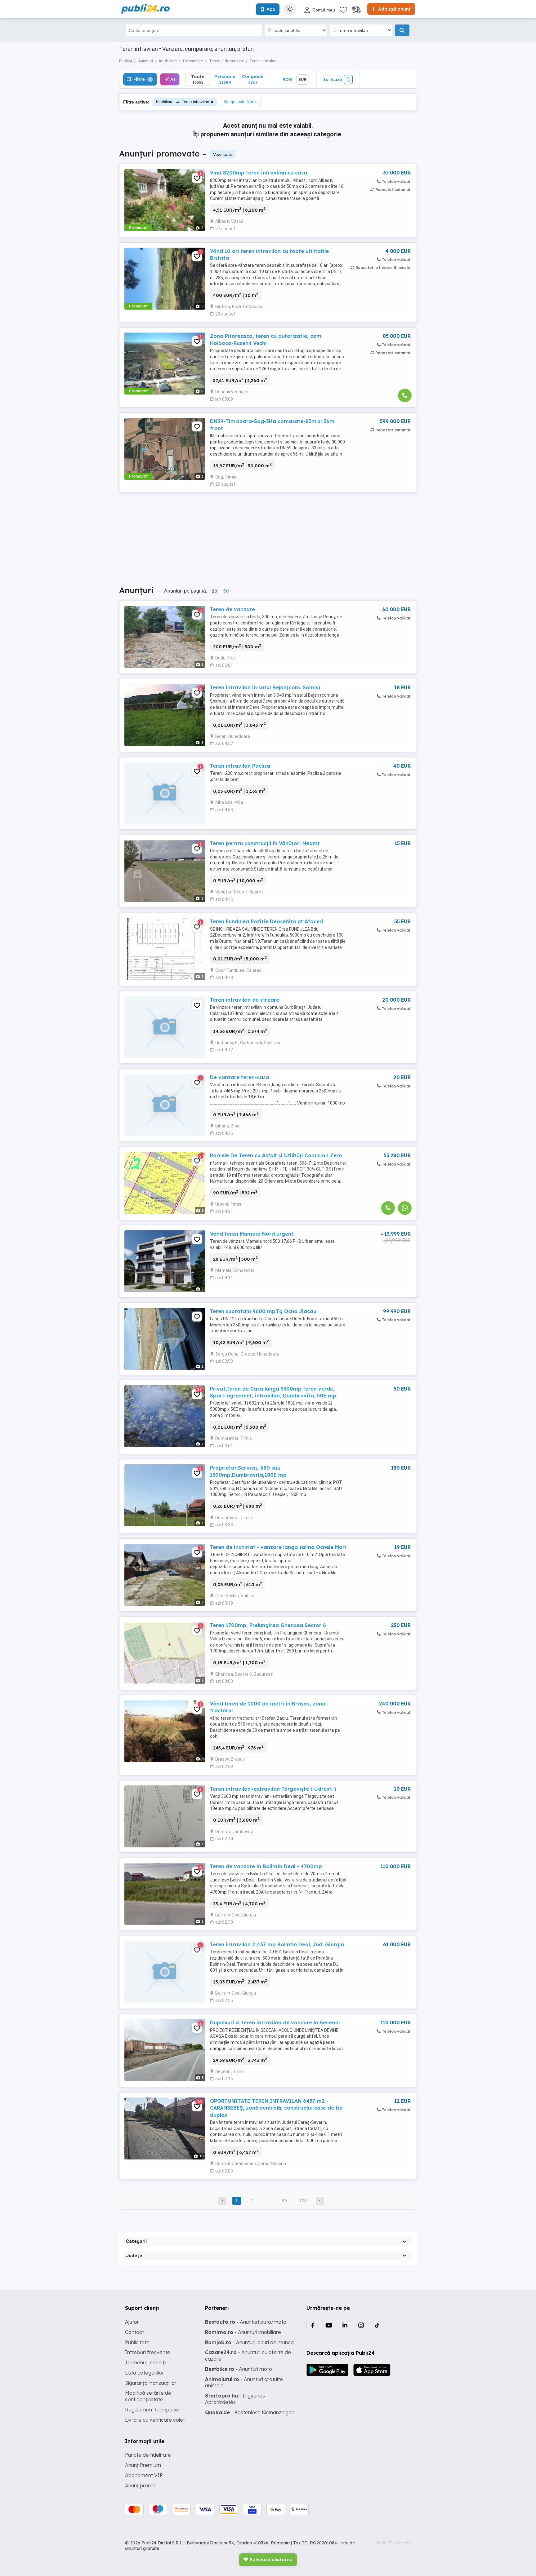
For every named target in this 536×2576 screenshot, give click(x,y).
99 (284, 2201)
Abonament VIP (144, 2475)
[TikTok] (377, 2325)
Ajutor (132, 2322)
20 (214, 591)
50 (226, 591)
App (271, 9)
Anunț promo (140, 2486)
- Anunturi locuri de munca (249, 2342)
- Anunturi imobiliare (243, 2332)
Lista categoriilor (145, 2373)
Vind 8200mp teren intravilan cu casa (259, 173)
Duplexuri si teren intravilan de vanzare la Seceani (275, 2022)
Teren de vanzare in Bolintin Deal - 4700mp (266, 1866)
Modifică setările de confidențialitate (148, 2396)
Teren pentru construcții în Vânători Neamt (265, 843)
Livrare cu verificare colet (155, 2420)
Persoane (225, 79)
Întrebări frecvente (148, 2352)
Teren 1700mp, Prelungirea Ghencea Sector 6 (268, 1625)
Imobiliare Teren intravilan (183, 102)
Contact (134, 2332)
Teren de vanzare (232, 609)
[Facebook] (313, 2325)
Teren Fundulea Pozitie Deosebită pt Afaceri (267, 921)
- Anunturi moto (239, 2369)
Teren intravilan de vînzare (245, 1000)
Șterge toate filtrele (240, 102)
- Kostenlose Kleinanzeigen (250, 2412)
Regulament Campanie (152, 2410)
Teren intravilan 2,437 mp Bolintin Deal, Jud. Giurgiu (277, 1944)
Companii (253, 79)
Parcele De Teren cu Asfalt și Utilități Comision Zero (276, 1155)
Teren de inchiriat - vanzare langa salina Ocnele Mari (278, 1547)
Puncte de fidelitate (148, 2455)
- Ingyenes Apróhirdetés (235, 2399)
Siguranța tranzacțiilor (151, 2383)
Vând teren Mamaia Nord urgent (252, 1234)
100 (303, 2201)
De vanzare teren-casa (239, 1077)
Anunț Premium (143, 2465)
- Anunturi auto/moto (246, 2322)
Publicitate (137, 2342)
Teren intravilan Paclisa (240, 766)
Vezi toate (223, 154)
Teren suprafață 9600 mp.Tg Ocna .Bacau (263, 1311)
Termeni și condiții (146, 2362)
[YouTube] (329, 2325)
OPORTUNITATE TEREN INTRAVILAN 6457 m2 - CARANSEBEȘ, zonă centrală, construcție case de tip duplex (276, 2108)
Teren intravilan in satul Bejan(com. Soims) (265, 687)
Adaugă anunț (394, 9)
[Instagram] (361, 2325)
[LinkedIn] (345, 2325)
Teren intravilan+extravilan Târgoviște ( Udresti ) (273, 1789)
